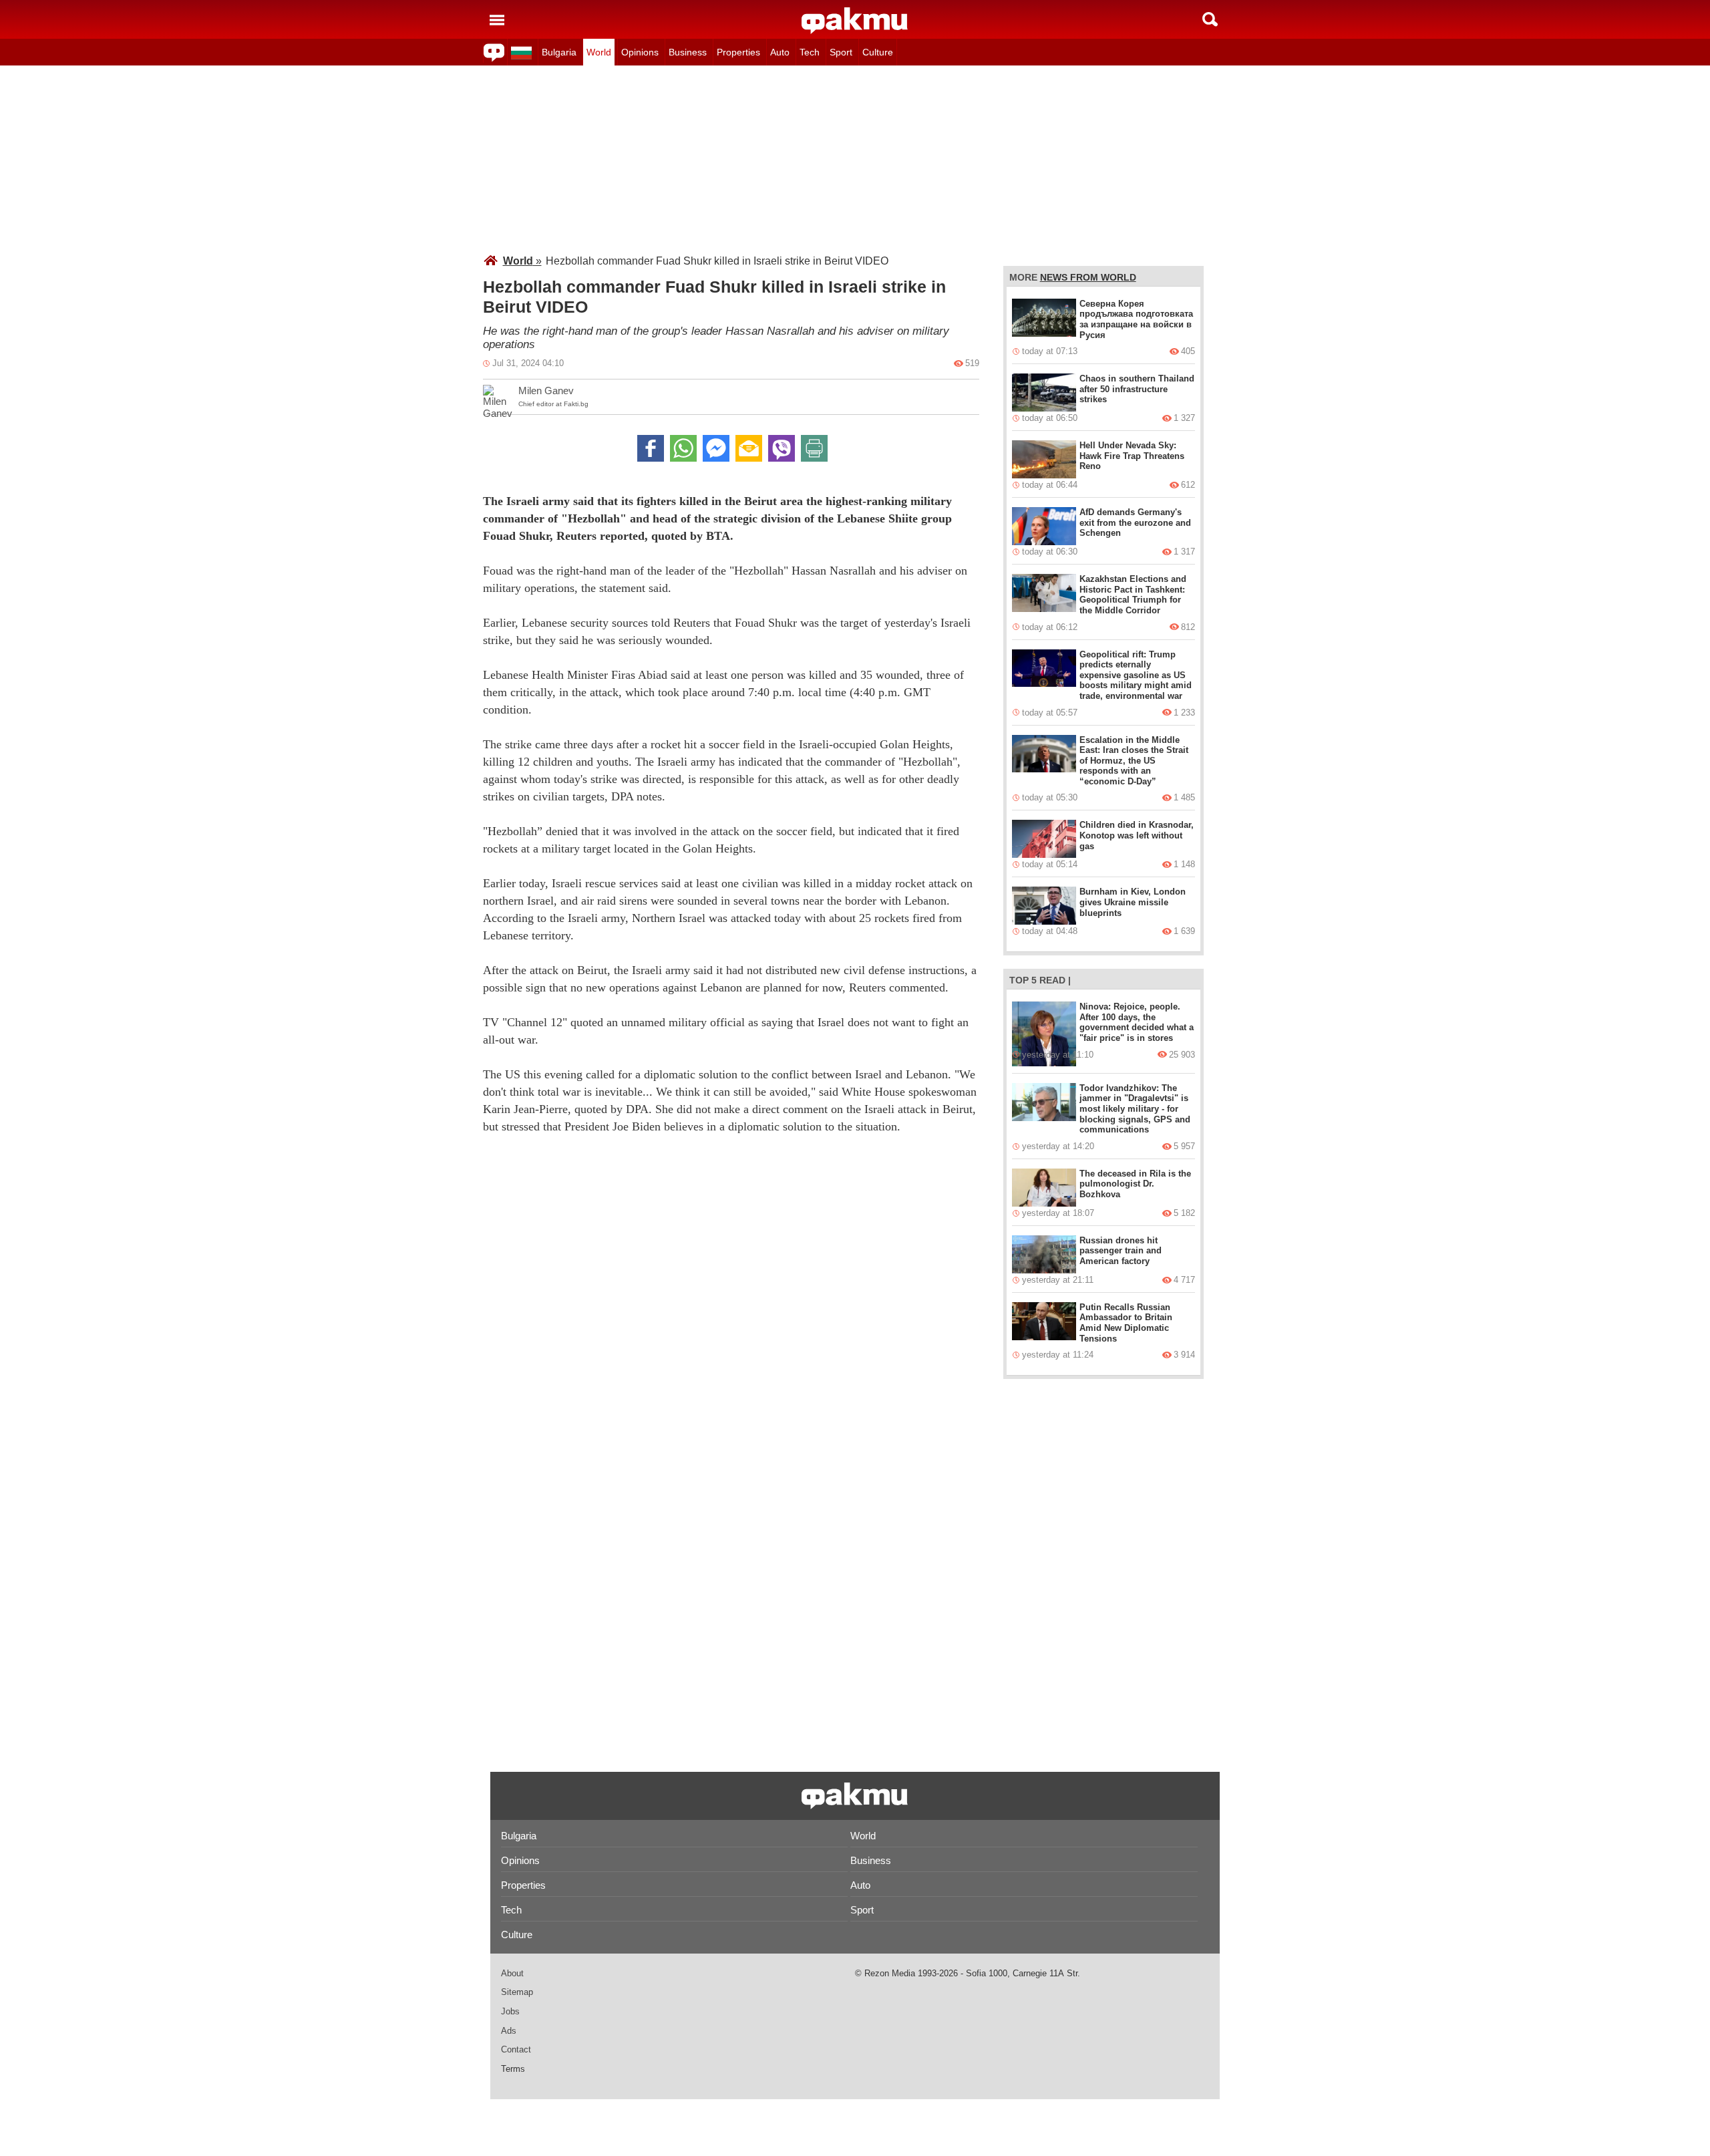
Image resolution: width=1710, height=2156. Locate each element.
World (599, 52)
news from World (1088, 277)
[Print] (814, 448)
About (512, 1973)
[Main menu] (497, 19)
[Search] (1210, 19)
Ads (509, 2031)
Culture (878, 52)
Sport (841, 52)
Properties (738, 52)
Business (688, 52)
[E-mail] (749, 448)
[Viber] (782, 448)
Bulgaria (559, 52)
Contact (516, 2049)
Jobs (510, 2011)
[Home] (855, 21)
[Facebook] (651, 448)
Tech (810, 52)
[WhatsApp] (683, 448)
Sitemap (517, 1992)
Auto (780, 52)
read (1052, 980)
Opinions (640, 52)
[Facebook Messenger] (716, 448)
